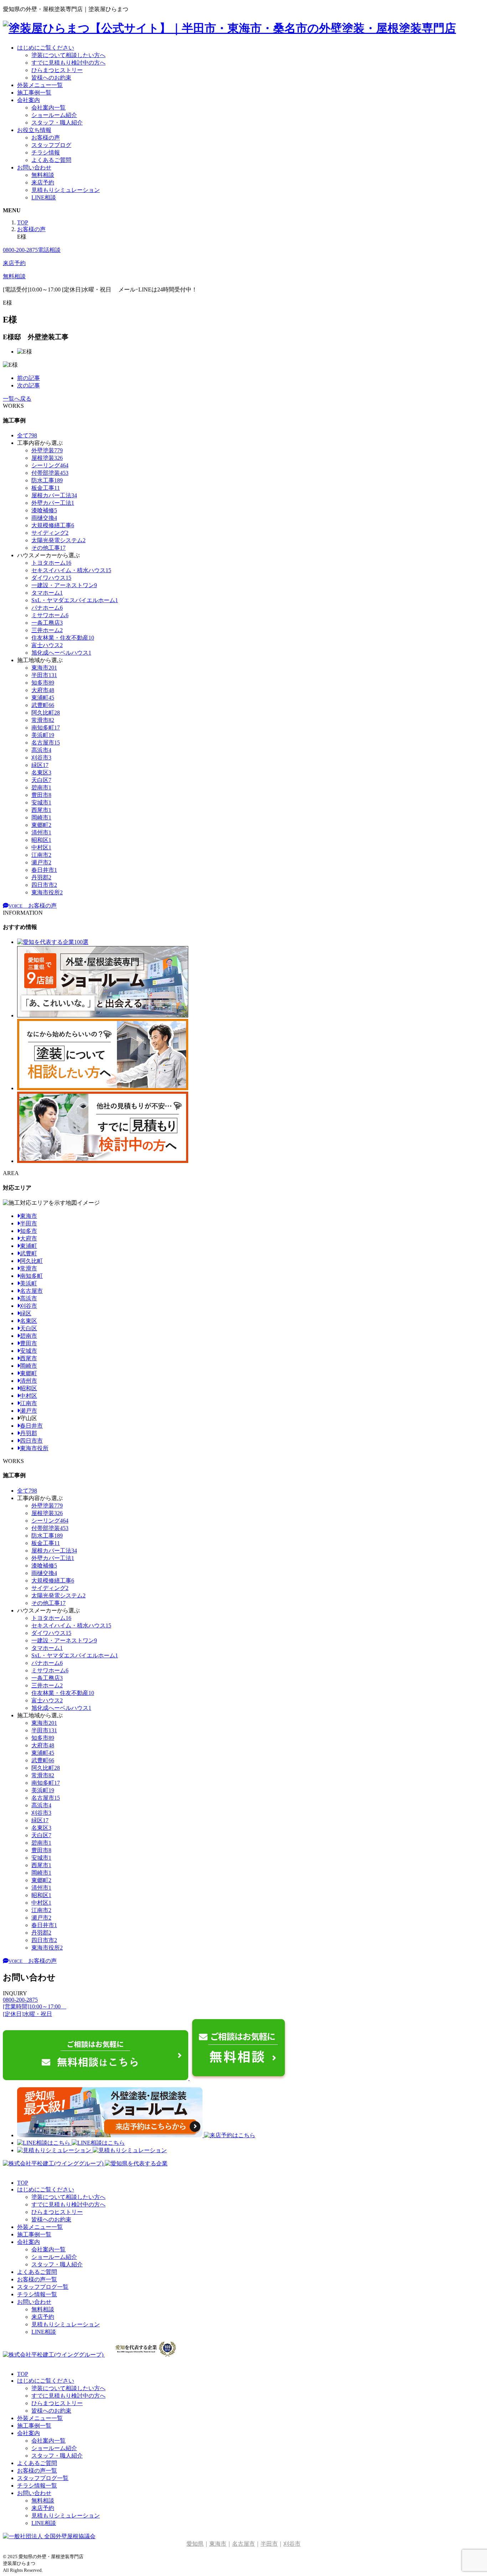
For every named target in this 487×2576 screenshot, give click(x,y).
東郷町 (29, 1373)
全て (27, 435)
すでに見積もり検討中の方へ (68, 63)
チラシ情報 (46, 153)
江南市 (29, 1403)
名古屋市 (31, 1291)
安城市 (29, 1351)
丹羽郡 (29, 1433)
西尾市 (29, 1358)
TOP (23, 2183)
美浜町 (29, 1283)
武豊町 (29, 1253)
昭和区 (29, 1388)
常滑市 (29, 1268)
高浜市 (29, 1298)
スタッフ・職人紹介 (57, 123)
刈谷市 (29, 1306)
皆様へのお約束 (51, 78)
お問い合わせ (34, 167)
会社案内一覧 (48, 108)
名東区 (29, 1321)
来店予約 (43, 182)
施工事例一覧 (34, 93)
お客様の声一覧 (37, 2279)
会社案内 (29, 100)
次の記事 (29, 385)
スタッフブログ (51, 145)
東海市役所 (34, 1448)
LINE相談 (44, 197)
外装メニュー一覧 (40, 85)
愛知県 (195, 2544)
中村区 (29, 1396)
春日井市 (31, 1426)
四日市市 (31, 1441)
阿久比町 (31, 1261)
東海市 (29, 1216)
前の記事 (29, 378)
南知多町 (31, 1276)
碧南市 (29, 1336)
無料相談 (43, 175)
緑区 (26, 1313)
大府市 (29, 1238)
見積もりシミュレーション (66, 190)
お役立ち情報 (34, 130)
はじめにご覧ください (46, 48)
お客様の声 (46, 138)
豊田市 (29, 1343)
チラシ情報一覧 (37, 2294)
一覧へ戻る (17, 399)
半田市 (29, 1223)
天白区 (29, 1328)
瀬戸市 (29, 1411)
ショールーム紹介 (54, 115)
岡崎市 (29, 1366)
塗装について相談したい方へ (68, 55)
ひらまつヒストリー (57, 70)
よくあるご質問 (51, 160)
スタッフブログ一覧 (43, 2287)
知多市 (29, 1231)
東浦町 (29, 1246)
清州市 (29, 1381)
